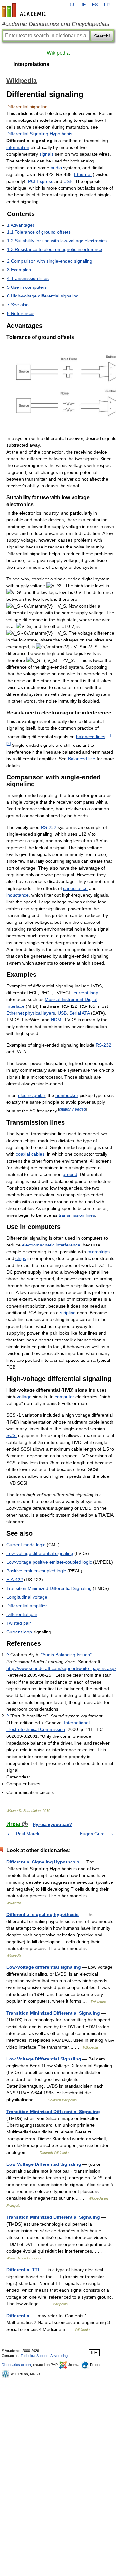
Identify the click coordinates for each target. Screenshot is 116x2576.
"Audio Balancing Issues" (66, 1655)
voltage (24, 1397)
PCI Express (41, 181)
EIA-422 (15, 1580)
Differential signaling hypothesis (43, 1914)
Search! (102, 36)
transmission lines (77, 1215)
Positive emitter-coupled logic (36, 1571)
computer (64, 1397)
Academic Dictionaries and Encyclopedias (55, 24)
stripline (68, 1313)
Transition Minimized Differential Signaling (49, 1588)
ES (95, 5)
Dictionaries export (16, 2365)
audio (56, 168)
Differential (19, 2316)
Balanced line (82, 759)
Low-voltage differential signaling (40, 1553)
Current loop (19, 1632)
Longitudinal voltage (27, 1597)
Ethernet (83, 174)
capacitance (75, 888)
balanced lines (91, 736)
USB (68, 181)
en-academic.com (25, 10)
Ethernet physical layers (31, 1013)
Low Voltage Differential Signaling (44, 2059)
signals (46, 154)
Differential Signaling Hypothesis (39, 134)
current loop (86, 993)
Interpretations (31, 64)
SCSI (12, 1435)
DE (83, 5)
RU (71, 5)
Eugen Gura (92, 1834)
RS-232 (49, 827)
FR (107, 5)
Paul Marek (28, 1834)
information (18, 147)
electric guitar (32, 1095)
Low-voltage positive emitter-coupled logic (49, 1562)
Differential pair (22, 1614)
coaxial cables (30, 1154)
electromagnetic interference (51, 1245)
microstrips (98, 1252)
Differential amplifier (27, 1606)
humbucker (67, 1095)
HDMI (57, 1020)
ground (70, 1174)
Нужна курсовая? (52, 1824)
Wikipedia (58, 53)
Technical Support (35, 2356)
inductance (18, 895)
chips (21, 1258)
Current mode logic (26, 1545)
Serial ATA (79, 1013)
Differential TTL (24, 2270)
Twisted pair (19, 1623)
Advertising (59, 2356)
